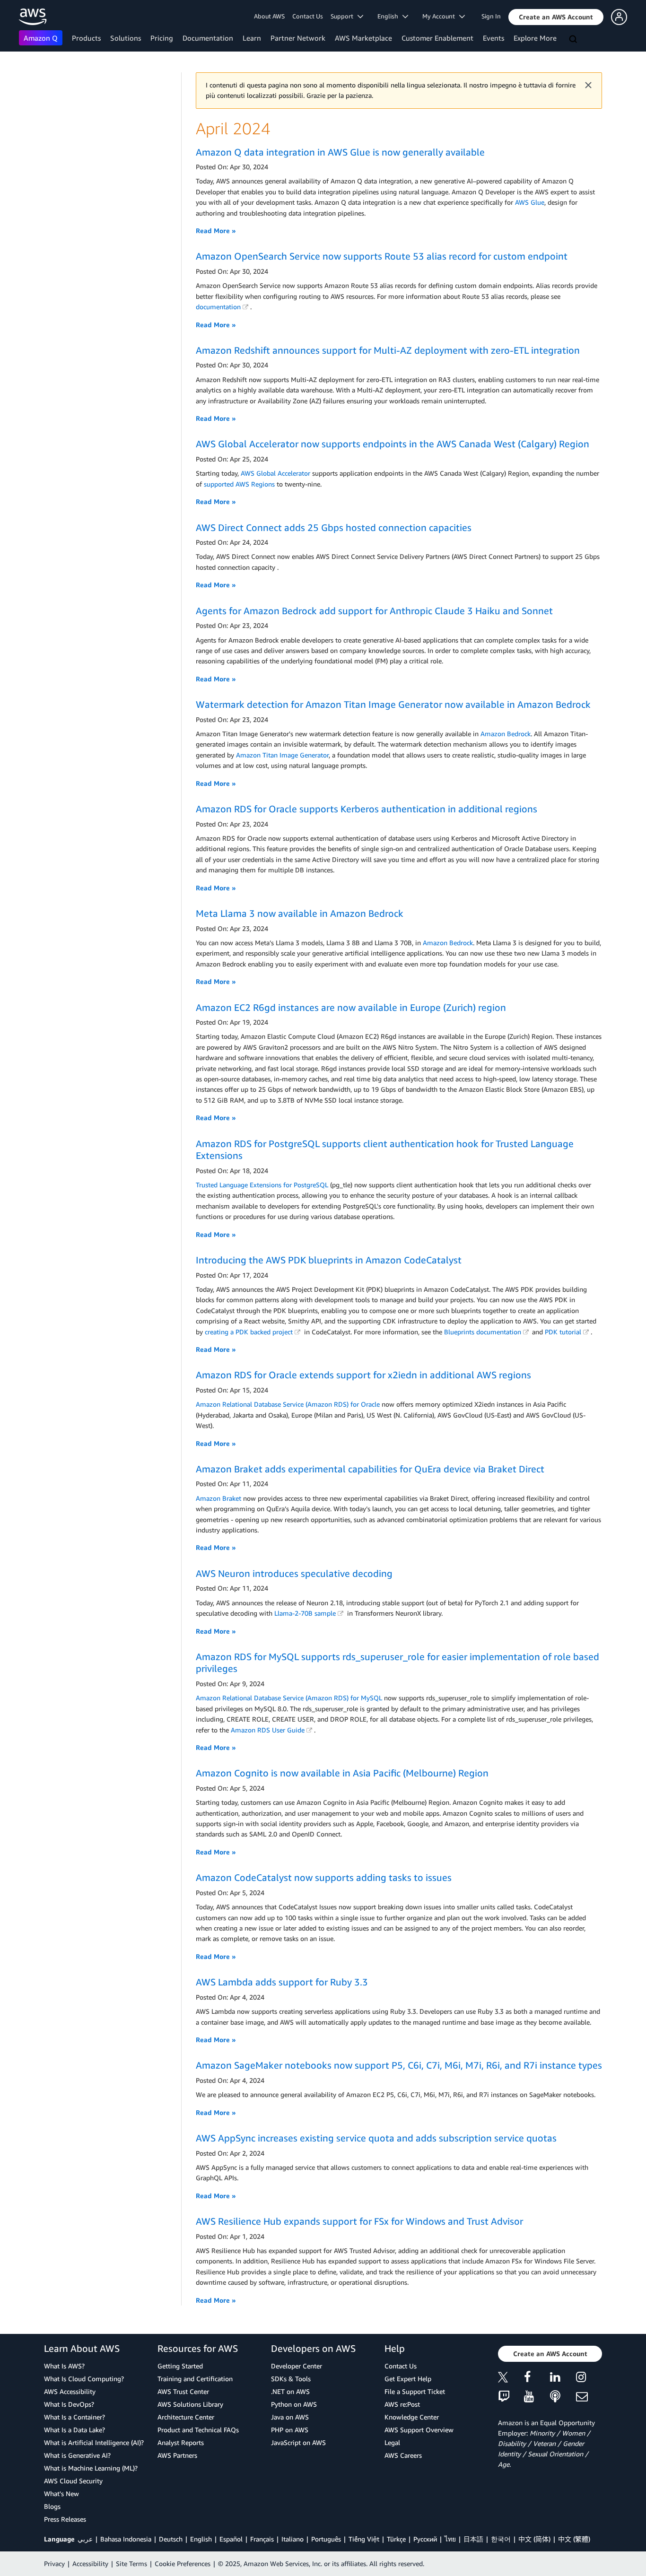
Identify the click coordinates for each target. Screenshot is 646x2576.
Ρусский (425, 2539)
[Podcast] (563, 2397)
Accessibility (90, 2563)
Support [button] (344, 16)
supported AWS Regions (239, 484)
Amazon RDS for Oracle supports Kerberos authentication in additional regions (367, 809)
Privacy (54, 2563)
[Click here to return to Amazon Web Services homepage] (33, 17)
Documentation (208, 38)
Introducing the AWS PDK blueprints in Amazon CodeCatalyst (329, 1260)
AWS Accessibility (70, 2391)
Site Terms (131, 2563)
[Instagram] (589, 2379)
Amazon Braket (218, 1498)
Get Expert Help (408, 2379)
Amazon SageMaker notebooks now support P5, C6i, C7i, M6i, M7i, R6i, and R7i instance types (399, 2065)
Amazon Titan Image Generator (282, 755)
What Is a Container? (74, 2417)
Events (493, 38)
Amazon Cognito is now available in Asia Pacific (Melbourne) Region (342, 1773)
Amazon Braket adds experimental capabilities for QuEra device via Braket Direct (370, 1469)
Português (326, 2539)
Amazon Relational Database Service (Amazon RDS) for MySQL (289, 1698)
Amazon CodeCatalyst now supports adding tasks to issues (324, 1877)
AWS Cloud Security (73, 2481)
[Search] (574, 40)
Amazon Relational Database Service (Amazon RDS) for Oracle (288, 1404)
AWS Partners (177, 2455)
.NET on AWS (290, 2391)
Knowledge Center (412, 2417)
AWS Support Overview (419, 2430)
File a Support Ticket (415, 2391)
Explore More (535, 38)
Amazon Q (41, 38)
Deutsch (171, 2539)
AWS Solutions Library (190, 2404)
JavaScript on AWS (298, 2442)
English (201, 2539)
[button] (556, 17)
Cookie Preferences (183, 2563)
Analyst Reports (181, 2442)
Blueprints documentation (483, 1332)
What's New (61, 2493)
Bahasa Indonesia (126, 2539)
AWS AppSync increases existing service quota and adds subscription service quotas (376, 2138)
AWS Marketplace (363, 38)
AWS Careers (403, 2455)
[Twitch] (511, 2397)
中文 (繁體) (574, 2539)
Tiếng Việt (364, 2539)
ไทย (450, 2539)
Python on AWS (294, 2404)
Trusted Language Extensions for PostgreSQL (262, 1185)
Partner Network (298, 38)
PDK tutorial (563, 1332)
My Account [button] (441, 16)
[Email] (589, 2397)
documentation (218, 307)
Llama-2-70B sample (305, 1613)
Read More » (216, 231)
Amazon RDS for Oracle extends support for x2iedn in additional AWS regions (363, 1375)
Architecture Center (186, 2417)
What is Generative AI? (77, 2455)
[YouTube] (537, 2397)
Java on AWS (290, 2417)
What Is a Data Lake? (74, 2430)
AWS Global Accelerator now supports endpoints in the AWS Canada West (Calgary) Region (393, 444)
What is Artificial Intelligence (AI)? (94, 2442)
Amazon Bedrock (506, 734)
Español (231, 2539)
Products (86, 38)
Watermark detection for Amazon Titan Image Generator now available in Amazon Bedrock (393, 704)
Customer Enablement (437, 38)
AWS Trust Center (183, 2391)
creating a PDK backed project (249, 1332)
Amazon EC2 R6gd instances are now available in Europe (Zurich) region (351, 1007)
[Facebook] (537, 2379)
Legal (392, 2442)
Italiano (292, 2539)
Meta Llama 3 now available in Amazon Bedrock (300, 913)
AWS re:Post (402, 2404)
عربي (85, 2539)
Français (262, 2539)
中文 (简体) (534, 2539)
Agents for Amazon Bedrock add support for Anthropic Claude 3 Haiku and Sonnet (374, 611)
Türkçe (396, 2539)
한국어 (501, 2539)
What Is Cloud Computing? (84, 2379)
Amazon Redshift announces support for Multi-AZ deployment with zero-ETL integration (388, 350)
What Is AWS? (64, 2366)
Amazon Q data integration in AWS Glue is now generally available (340, 152)
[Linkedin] (563, 2379)
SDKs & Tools (291, 2379)
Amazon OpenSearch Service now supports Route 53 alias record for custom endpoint (382, 256)
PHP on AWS (290, 2430)
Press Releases (65, 2519)
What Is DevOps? (69, 2404)
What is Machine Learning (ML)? (91, 2468)
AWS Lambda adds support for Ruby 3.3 (282, 1982)
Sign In (491, 16)
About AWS (269, 16)
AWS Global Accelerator (275, 473)
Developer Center (297, 2366)
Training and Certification (195, 2379)
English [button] (390, 16)
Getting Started (180, 2366)
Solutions (126, 38)
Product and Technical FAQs (198, 2430)
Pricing (162, 38)
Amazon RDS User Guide (268, 1730)
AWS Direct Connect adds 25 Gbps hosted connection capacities (334, 527)
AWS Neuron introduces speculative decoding (294, 1573)
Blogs (52, 2506)
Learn (252, 38)
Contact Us (308, 16)
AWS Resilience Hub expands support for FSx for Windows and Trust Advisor (359, 2221)
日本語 (473, 2539)
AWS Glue (530, 202)
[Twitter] (511, 2379)
